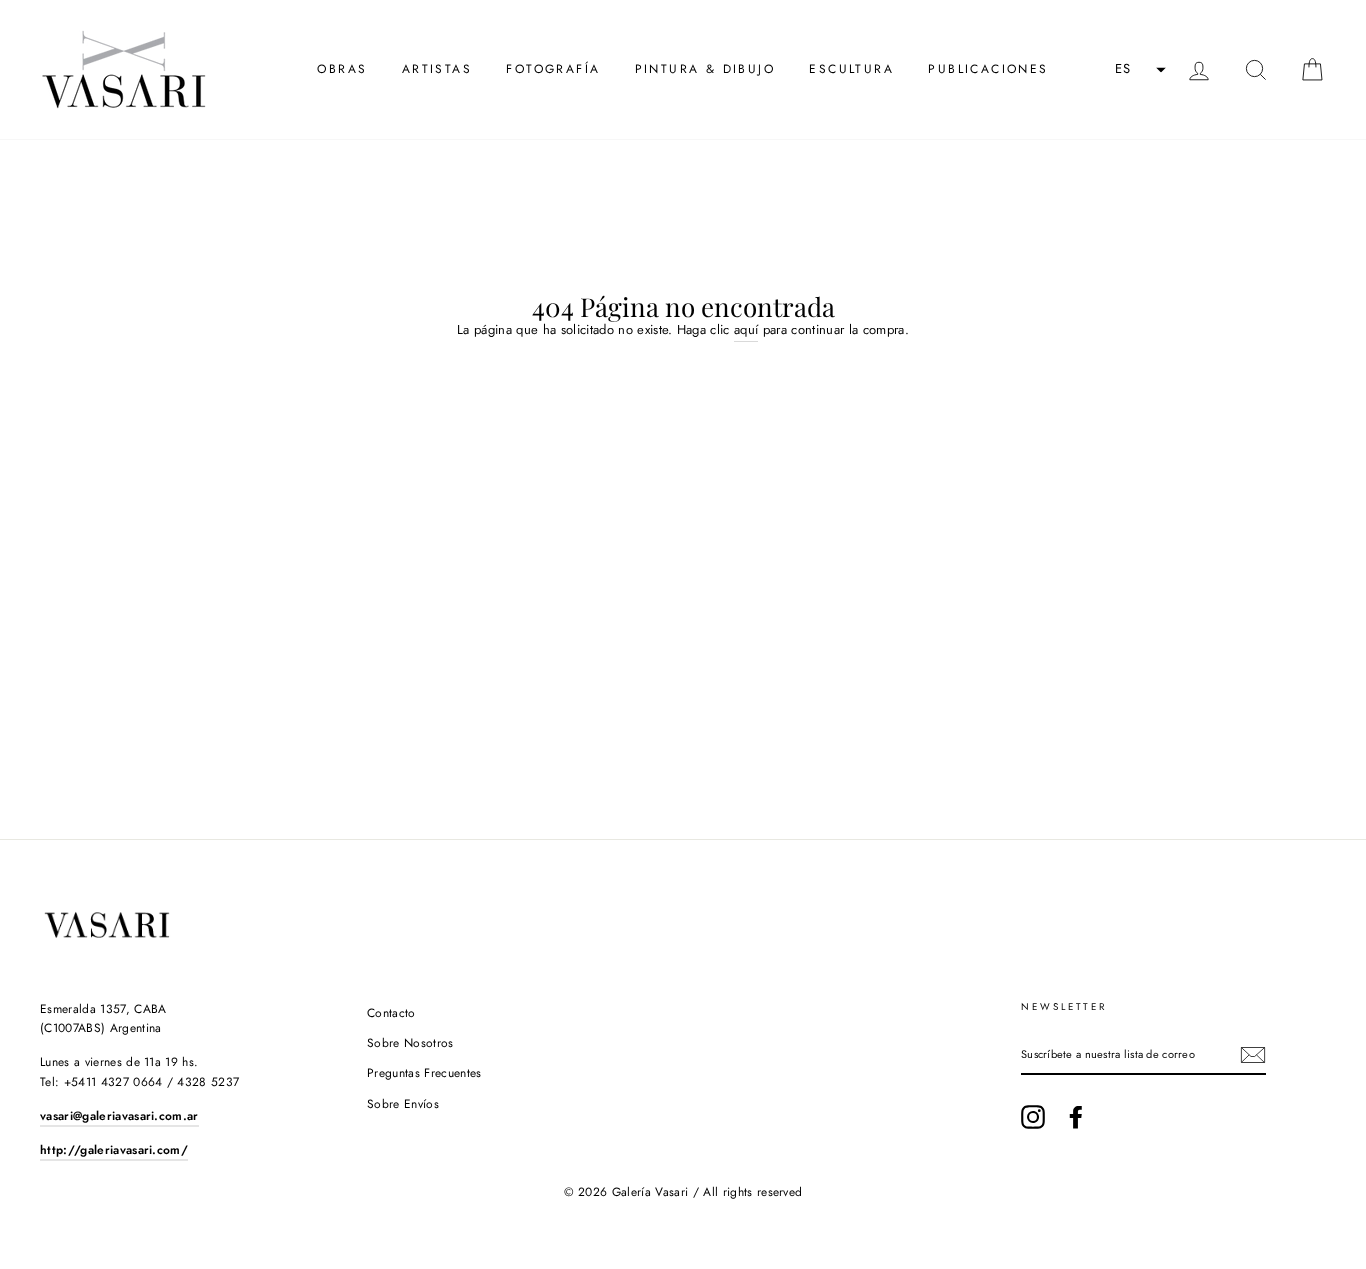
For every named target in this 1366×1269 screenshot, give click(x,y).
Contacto (391, 1013)
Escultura (851, 69)
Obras (342, 69)
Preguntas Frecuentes (424, 1073)
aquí (746, 329)
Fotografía (553, 69)
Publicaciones (988, 69)
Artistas (437, 69)
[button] (1138, 70)
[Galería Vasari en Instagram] (1033, 1117)
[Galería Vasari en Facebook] (1076, 1117)
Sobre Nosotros (410, 1043)
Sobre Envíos (403, 1104)
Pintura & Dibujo (705, 69)
